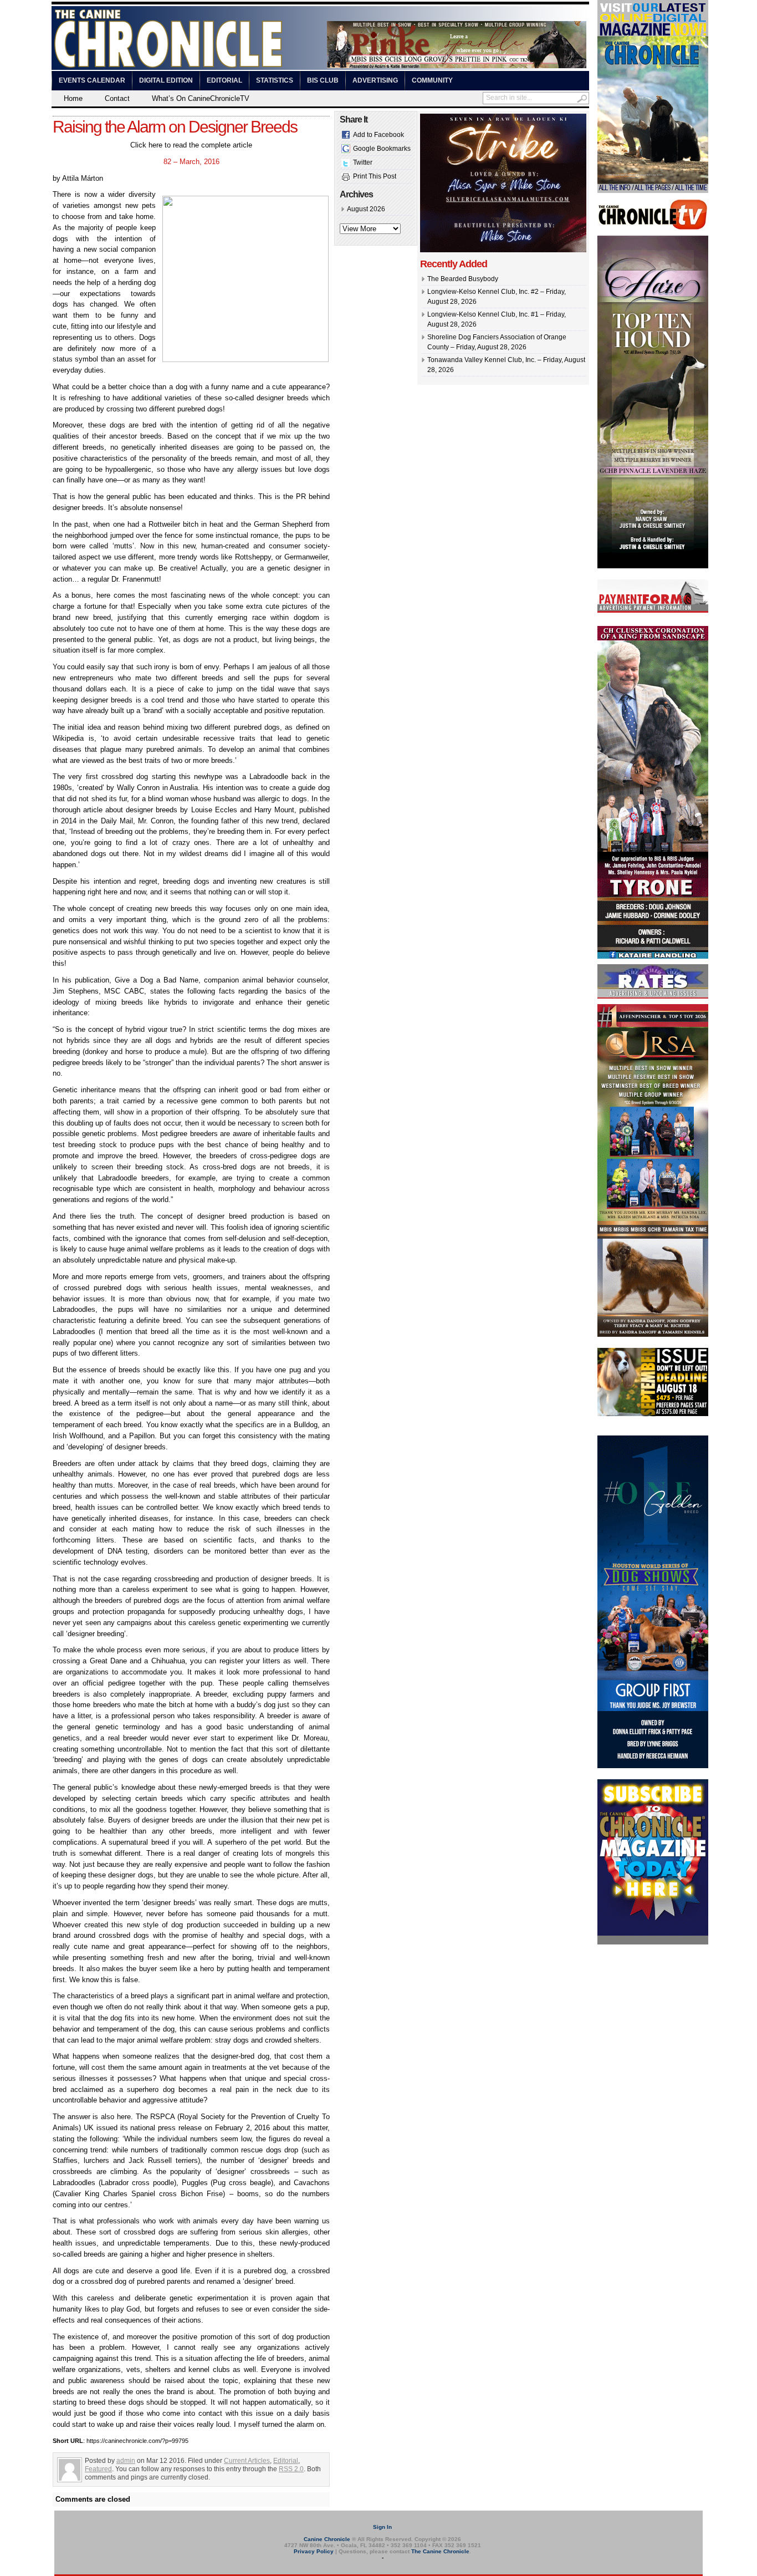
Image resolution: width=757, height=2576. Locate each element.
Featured (98, 2469)
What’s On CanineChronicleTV (201, 98)
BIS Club (323, 80)
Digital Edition (166, 80)
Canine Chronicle (327, 2539)
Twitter (363, 162)
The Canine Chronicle (440, 2551)
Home (73, 98)
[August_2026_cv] (653, 191)
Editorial (224, 80)
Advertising (375, 80)
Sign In (382, 2527)
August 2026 (366, 209)
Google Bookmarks (382, 149)
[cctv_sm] (653, 228)
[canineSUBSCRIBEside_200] (653, 1942)
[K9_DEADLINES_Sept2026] (653, 1414)
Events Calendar (92, 80)
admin (126, 2461)
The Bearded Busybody (463, 279)
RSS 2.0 (291, 2469)
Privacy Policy (314, 2551)
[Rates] (653, 996)
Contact (117, 98)
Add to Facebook (378, 135)
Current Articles (247, 2461)
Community (432, 80)
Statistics (275, 80)
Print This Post (375, 176)
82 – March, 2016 (191, 162)
